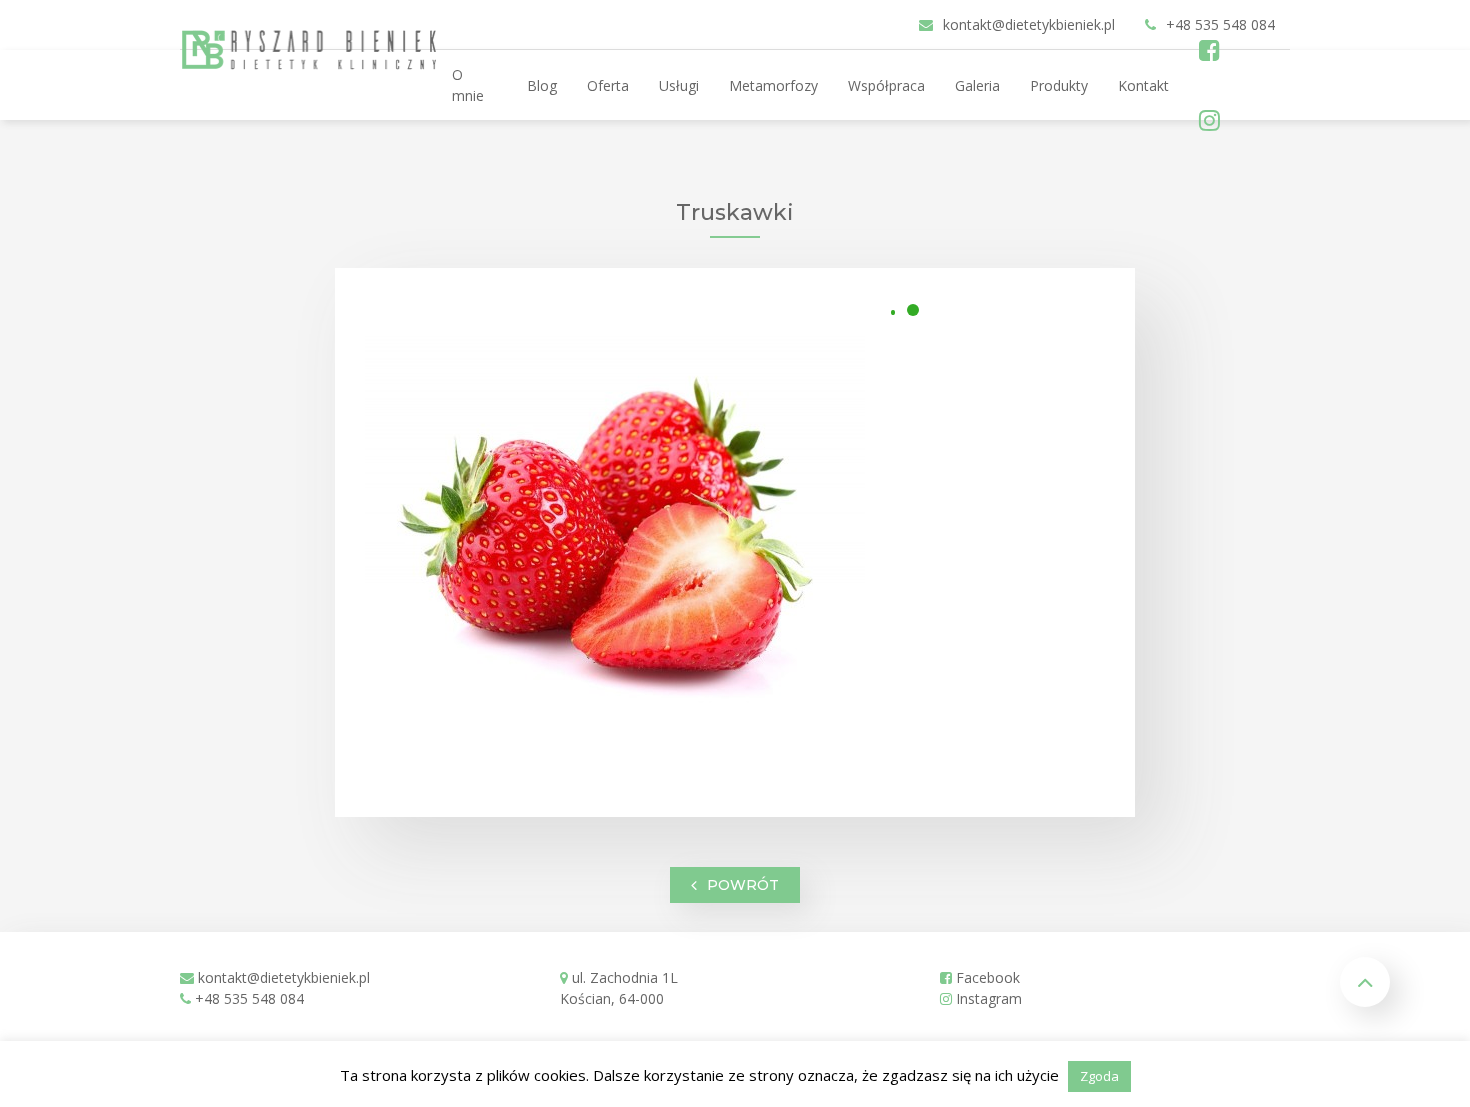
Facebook (986, 977)
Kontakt (1143, 85)
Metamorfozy (773, 85)
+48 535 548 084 (249, 998)
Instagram (987, 998)
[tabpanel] (615, 535)
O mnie (468, 85)
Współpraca (886, 85)
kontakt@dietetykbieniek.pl (284, 977)
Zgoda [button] (1099, 1076)
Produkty (1059, 85)
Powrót (743, 885)
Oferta (608, 85)
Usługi (679, 85)
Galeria (977, 85)
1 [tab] (913, 310)
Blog (542, 85)
